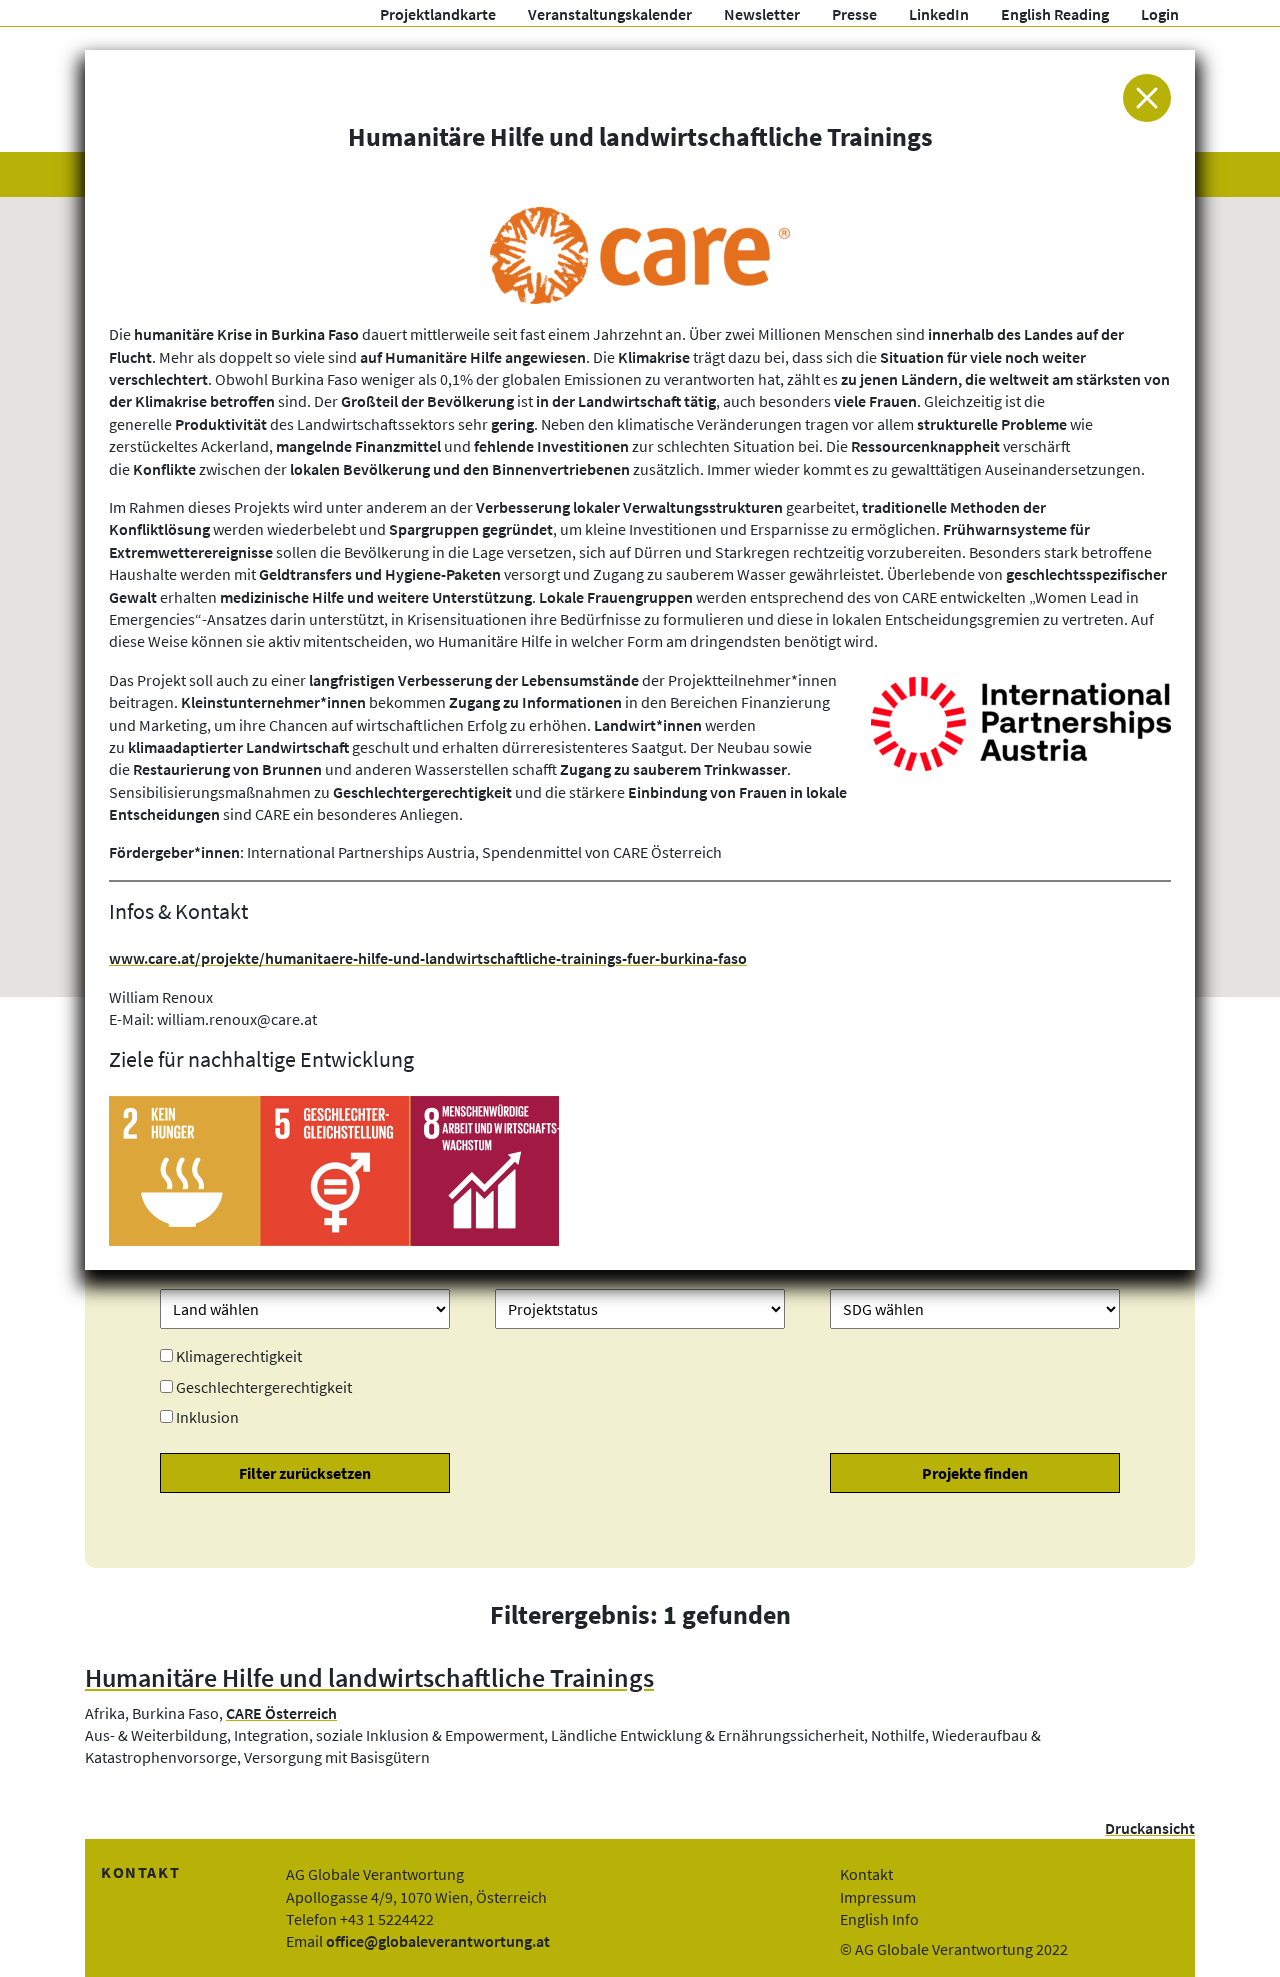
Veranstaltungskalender (610, 14)
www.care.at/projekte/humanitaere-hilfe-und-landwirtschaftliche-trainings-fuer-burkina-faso (428, 958)
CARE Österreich (281, 1713)
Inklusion (207, 1417)
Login (1160, 14)
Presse (854, 14)
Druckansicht (1150, 1828)
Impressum (878, 1897)
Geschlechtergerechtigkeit (264, 1387)
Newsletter (762, 14)
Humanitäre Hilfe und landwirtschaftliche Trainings (369, 1678)
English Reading (1055, 14)
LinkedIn (939, 14)
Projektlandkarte (438, 14)
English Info (879, 1919)
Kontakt (866, 1874)
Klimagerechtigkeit (239, 1356)
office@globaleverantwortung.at (438, 1941)
